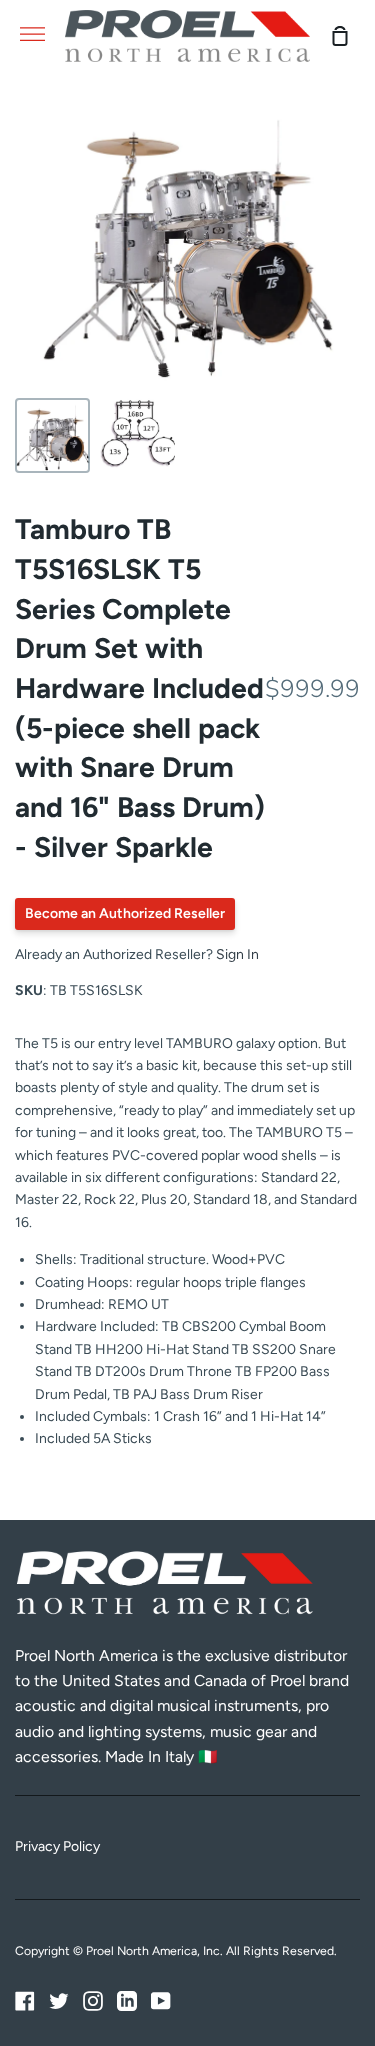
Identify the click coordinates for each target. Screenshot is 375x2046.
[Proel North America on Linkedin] (127, 2001)
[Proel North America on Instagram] (93, 2001)
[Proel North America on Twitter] (59, 2001)
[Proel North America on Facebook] (25, 2001)
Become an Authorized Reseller (125, 913)
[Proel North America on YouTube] (161, 2001)
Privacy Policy (57, 1846)
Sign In (237, 954)
